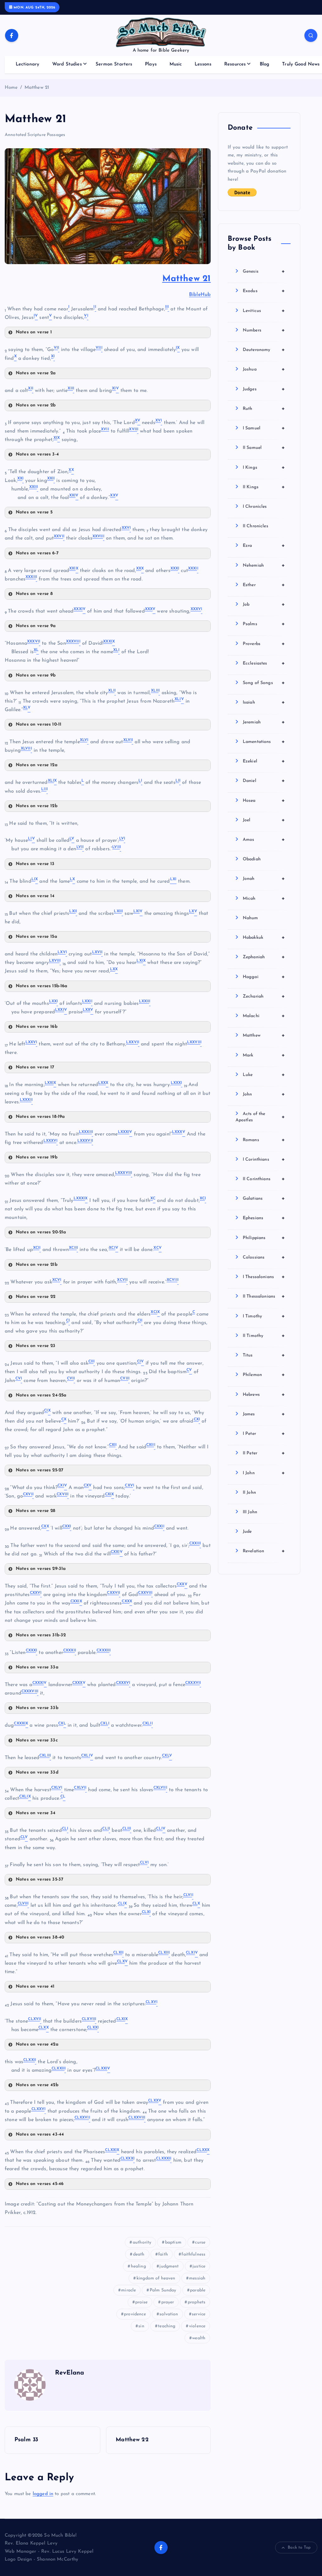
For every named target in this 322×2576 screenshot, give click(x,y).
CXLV (56, 1788)
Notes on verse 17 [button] (35, 1067)
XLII (155, 691)
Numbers (264, 330)
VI (56, 348)
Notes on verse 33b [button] (37, 1708)
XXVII (98, 536)
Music (176, 64)
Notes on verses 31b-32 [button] (41, 1635)
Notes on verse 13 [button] (35, 864)
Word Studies (67, 64)
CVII (124, 1379)
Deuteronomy (264, 350)
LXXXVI (85, 1141)
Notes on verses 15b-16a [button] (42, 986)
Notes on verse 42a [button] (37, 2044)
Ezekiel (264, 761)
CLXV (151, 2002)
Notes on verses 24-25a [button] (41, 1395)
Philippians (264, 1238)
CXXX (31, 1650)
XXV (126, 528)
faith (163, 2254)
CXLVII (160, 1788)
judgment (169, 2266)
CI (139, 1321)
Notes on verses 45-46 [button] (40, 2184)
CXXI (159, 1526)
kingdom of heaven (156, 2278)
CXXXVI (192, 1683)
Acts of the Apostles (260, 1117)
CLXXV (38, 2109)
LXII (118, 911)
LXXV (31, 1042)
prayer (168, 2302)
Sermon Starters (114, 64)
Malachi (264, 1016)
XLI (111, 691)
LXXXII (85, 1132)
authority (142, 2242)
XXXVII (73, 642)
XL (116, 650)
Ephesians (264, 1218)
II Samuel (264, 448)
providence (135, 2314)
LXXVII (194, 1042)
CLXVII (88, 2019)
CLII (126, 1829)
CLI (105, 1829)
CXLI (147, 1724)
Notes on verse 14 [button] (35, 896)
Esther (264, 585)
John (264, 1094)
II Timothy (264, 1336)
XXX (174, 569)
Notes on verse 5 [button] (34, 512)
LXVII (54, 961)
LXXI (87, 1001)
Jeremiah (264, 722)
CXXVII (145, 1593)
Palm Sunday (163, 2290)
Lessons (203, 64)
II (166, 307)
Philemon (264, 1375)
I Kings (264, 467)
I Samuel (264, 428)
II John (249, 1493)
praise (141, 2302)
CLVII (23, 1904)
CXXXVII (29, 1691)
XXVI (58, 536)
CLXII (163, 1953)
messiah (197, 2278)
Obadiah (252, 859)
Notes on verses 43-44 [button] (40, 2134)
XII (70, 388)
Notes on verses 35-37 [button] (39, 1880)
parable (198, 2290)
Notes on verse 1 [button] (34, 332)
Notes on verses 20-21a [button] (41, 1232)
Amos (264, 840)
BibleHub (200, 295)
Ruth (264, 409)
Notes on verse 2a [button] (36, 373)
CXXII (194, 1543)
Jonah (264, 879)
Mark (264, 1055)
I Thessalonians (264, 1277)
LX (192, 911)
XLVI (128, 740)
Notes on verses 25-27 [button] (39, 1470)
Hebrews (264, 1395)
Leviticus (264, 311)
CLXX (92, 2028)
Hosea (264, 801)
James (264, 1414)
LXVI (97, 952)
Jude (247, 1532)
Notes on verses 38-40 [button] (40, 1937)
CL (64, 1829)
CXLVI (80, 1788)
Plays (151, 64)
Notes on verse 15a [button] (36, 937)
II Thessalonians (264, 1296)
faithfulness (193, 2254)
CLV (144, 1863)
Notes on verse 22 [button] (36, 1297)
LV (122, 839)
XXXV (196, 609)
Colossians (264, 1257)
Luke (264, 1075)
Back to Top (299, 2548)
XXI (50, 478)
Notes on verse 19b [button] (37, 1157)
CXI (112, 1445)
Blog (265, 64)
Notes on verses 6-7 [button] (37, 553)
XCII (73, 1248)
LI (177, 781)
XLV (83, 740)
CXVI (28, 1494)
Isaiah (264, 702)
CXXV (35, 1593)
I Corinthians (264, 1159)
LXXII (144, 1001)
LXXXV (50, 1141)
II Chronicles (255, 526)
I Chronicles (255, 507)
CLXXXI (163, 2159)
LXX (53, 1001)
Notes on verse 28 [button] (36, 1511)
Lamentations (264, 742)
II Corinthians (264, 1179)
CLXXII (58, 2069)
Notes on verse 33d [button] (37, 1772)
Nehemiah (264, 565)
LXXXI (26, 1100)
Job (264, 604)
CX (196, 1419)
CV (18, 1379)
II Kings (264, 487)
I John (264, 1473)
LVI (79, 847)
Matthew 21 (37, 88)
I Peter (264, 1434)
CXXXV (123, 1683)
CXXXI (69, 1650)
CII (91, 1362)
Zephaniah (264, 957)
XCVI (122, 1280)
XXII (33, 487)
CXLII (44, 1756)
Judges (264, 389)
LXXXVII (123, 1173)
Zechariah (264, 996)
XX (20, 478)
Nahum (250, 918)
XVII (105, 429)
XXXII (31, 577)
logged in (43, 2494)
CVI (70, 1379)
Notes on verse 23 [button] (36, 1346)
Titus (264, 1355)
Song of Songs (264, 683)
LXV (61, 952)
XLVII (26, 749)
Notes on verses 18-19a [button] (40, 1117)
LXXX (176, 1083)
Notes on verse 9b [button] (36, 675)
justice (199, 2266)
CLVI (188, 1895)
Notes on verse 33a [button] (37, 1667)
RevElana (69, 2373)
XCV (56, 1280)
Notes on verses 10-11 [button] (39, 725)
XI (30, 388)
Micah (264, 898)
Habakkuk (264, 937)
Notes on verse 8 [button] (34, 594)
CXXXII (103, 1650)
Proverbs (264, 644)
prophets (197, 2302)
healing (138, 2266)
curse (200, 2242)
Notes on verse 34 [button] (36, 1813)
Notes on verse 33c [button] (37, 1740)
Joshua (264, 369)
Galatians (264, 1198)
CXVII (62, 1494)
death (139, 2254)
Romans (264, 1140)
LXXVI (132, 1042)
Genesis (264, 271)
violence (197, 2326)
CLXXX (127, 2159)
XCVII (172, 1280)
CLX (146, 1912)
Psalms (264, 624)
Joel (264, 820)
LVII (116, 847)
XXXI (193, 569)
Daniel (264, 781)
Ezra (264, 546)
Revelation (264, 1551)
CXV (129, 1486)
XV (158, 421)
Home (11, 88)
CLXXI (29, 2060)
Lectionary (28, 64)
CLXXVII (136, 2118)
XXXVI (33, 642)
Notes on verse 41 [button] (35, 1987)
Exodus (264, 291)
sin (141, 2326)
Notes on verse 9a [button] (36, 626)
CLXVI (34, 2019)
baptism (173, 2242)
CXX (66, 1526)
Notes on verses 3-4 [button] (37, 454)
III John (250, 1512)
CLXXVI (82, 2118)
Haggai (264, 977)
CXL (104, 1724)
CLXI (118, 1953)
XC (202, 1198)
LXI (72, 911)
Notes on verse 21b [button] (37, 1265)
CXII (150, 1445)
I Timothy (264, 1316)
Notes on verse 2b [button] (36, 405)
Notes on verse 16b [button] (37, 1027)
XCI (36, 1248)
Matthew (264, 1035)
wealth (199, 2338)
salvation (169, 2314)
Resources (235, 64)
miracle (128, 2290)
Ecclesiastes (264, 663)
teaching (167, 2326)
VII (98, 348)
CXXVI (113, 1593)
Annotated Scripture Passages (35, 135)
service (199, 2314)
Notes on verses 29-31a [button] (41, 1569)
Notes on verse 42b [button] (37, 2085)
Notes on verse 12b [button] (37, 806)
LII (44, 789)
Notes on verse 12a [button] (37, 765)
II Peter (264, 1453)
